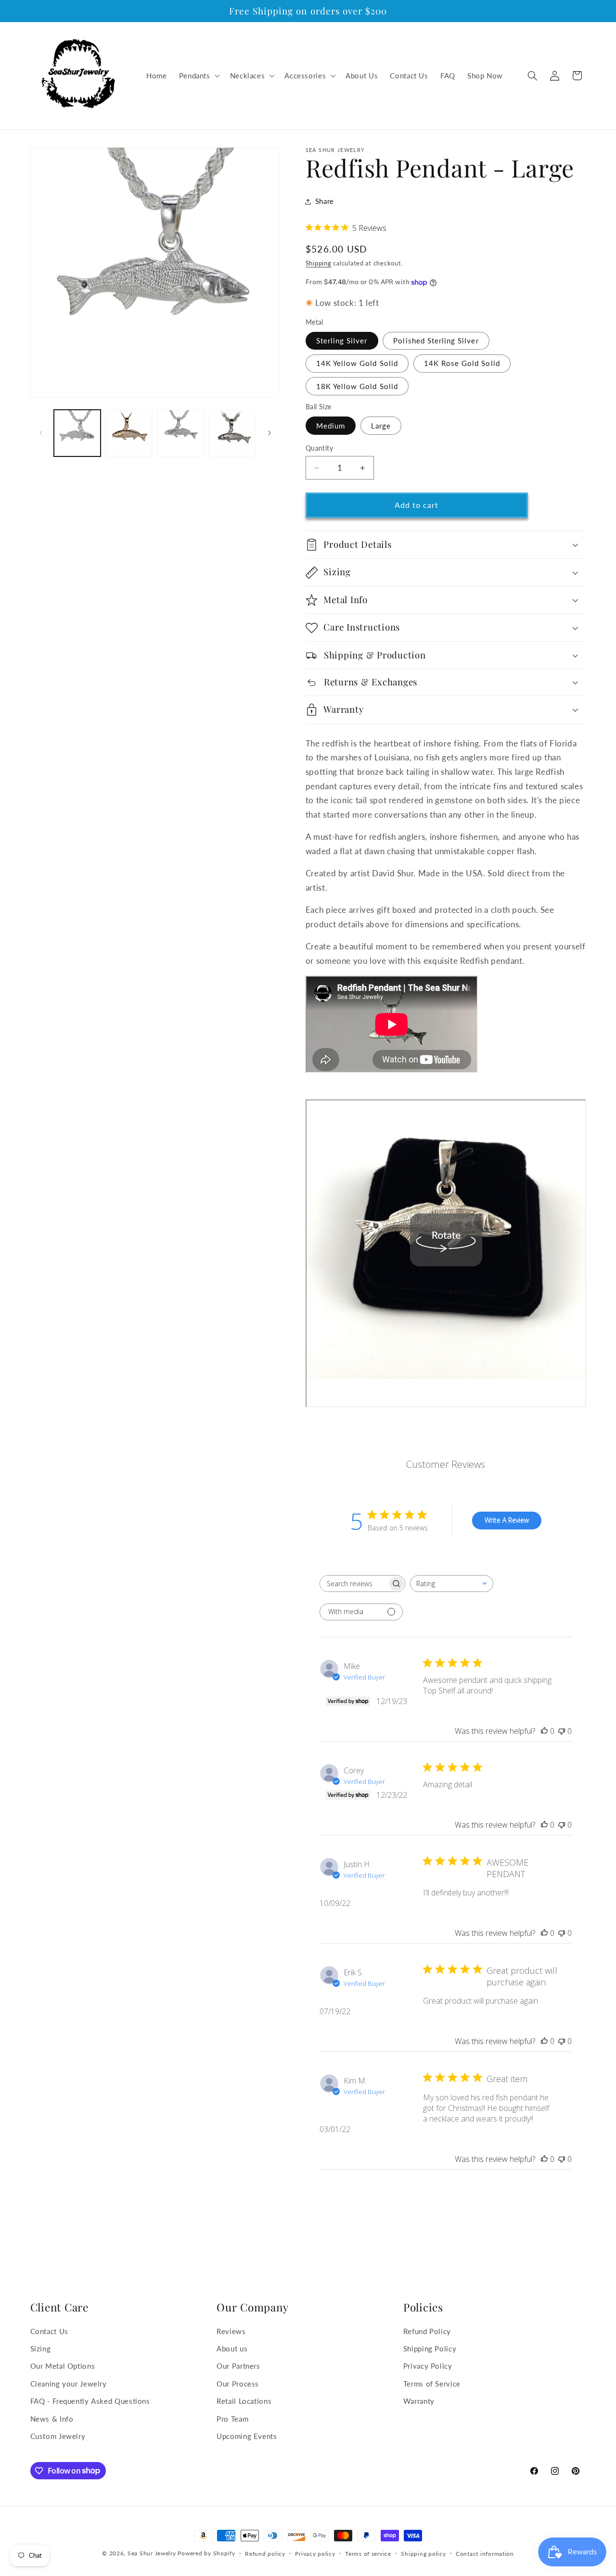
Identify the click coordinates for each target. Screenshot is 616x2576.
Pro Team (232, 2419)
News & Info (52, 2419)
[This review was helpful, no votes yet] (544, 1731)
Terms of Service (432, 2384)
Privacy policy (315, 2554)
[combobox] (452, 1584)
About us (232, 2349)
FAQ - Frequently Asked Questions (90, 2401)
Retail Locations (244, 2401)
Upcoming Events (247, 2436)
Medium (331, 426)
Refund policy (265, 2554)
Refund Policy (427, 2331)
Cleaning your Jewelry (69, 2384)
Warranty (419, 2401)
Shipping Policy (430, 2349)
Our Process (238, 2384)
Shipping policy (423, 2554)
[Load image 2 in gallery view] (129, 433)
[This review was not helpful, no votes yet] (562, 1731)
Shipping (319, 264)
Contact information (485, 2554)
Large (381, 426)
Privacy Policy (428, 2366)
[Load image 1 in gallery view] (77, 433)
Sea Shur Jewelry (152, 2553)
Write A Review (507, 1521)
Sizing (41, 2349)
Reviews (231, 2331)
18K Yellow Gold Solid (357, 386)
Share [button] (325, 202)
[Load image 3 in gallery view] (181, 433)
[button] (198, 76)
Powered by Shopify (206, 2553)
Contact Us (49, 2331)
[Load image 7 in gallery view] (232, 433)
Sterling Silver (342, 341)
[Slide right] (269, 433)
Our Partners (238, 2366)
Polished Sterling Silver (436, 341)
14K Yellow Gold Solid (357, 364)
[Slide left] (41, 433)
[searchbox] (354, 1584)
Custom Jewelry (58, 2436)
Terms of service (368, 2554)
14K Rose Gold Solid (462, 364)
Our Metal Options (63, 2366)
